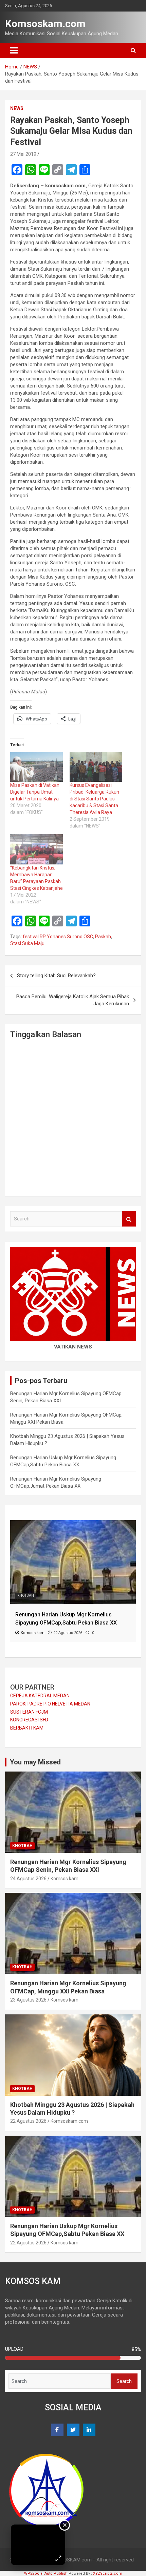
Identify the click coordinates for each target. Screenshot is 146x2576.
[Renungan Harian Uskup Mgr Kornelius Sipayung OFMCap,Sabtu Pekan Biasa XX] (73, 1524)
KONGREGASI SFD (29, 1720)
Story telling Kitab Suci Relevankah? (56, 976)
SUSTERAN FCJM (29, 1712)
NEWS (17, 108)
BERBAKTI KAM (27, 1728)
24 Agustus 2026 (28, 1879)
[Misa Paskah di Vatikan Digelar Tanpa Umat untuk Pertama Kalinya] (36, 767)
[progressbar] (73, 2358)
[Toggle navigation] (14, 50)
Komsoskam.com (45, 24)
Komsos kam (65, 1879)
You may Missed (35, 1762)
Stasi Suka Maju (27, 943)
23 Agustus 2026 (28, 2000)
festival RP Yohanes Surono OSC (58, 937)
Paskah (103, 937)
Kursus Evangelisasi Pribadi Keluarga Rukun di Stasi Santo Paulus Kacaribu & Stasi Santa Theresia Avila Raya (94, 799)
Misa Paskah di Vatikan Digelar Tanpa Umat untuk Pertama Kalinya (35, 792)
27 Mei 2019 (23, 154)
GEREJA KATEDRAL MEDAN (40, 1696)
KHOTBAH (26, 1596)
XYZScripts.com (108, 2573)
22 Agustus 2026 (28, 2121)
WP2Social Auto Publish (46, 2573)
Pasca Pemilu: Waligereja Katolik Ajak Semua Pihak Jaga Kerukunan (73, 1000)
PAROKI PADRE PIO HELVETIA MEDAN (50, 1704)
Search (129, 1219)
